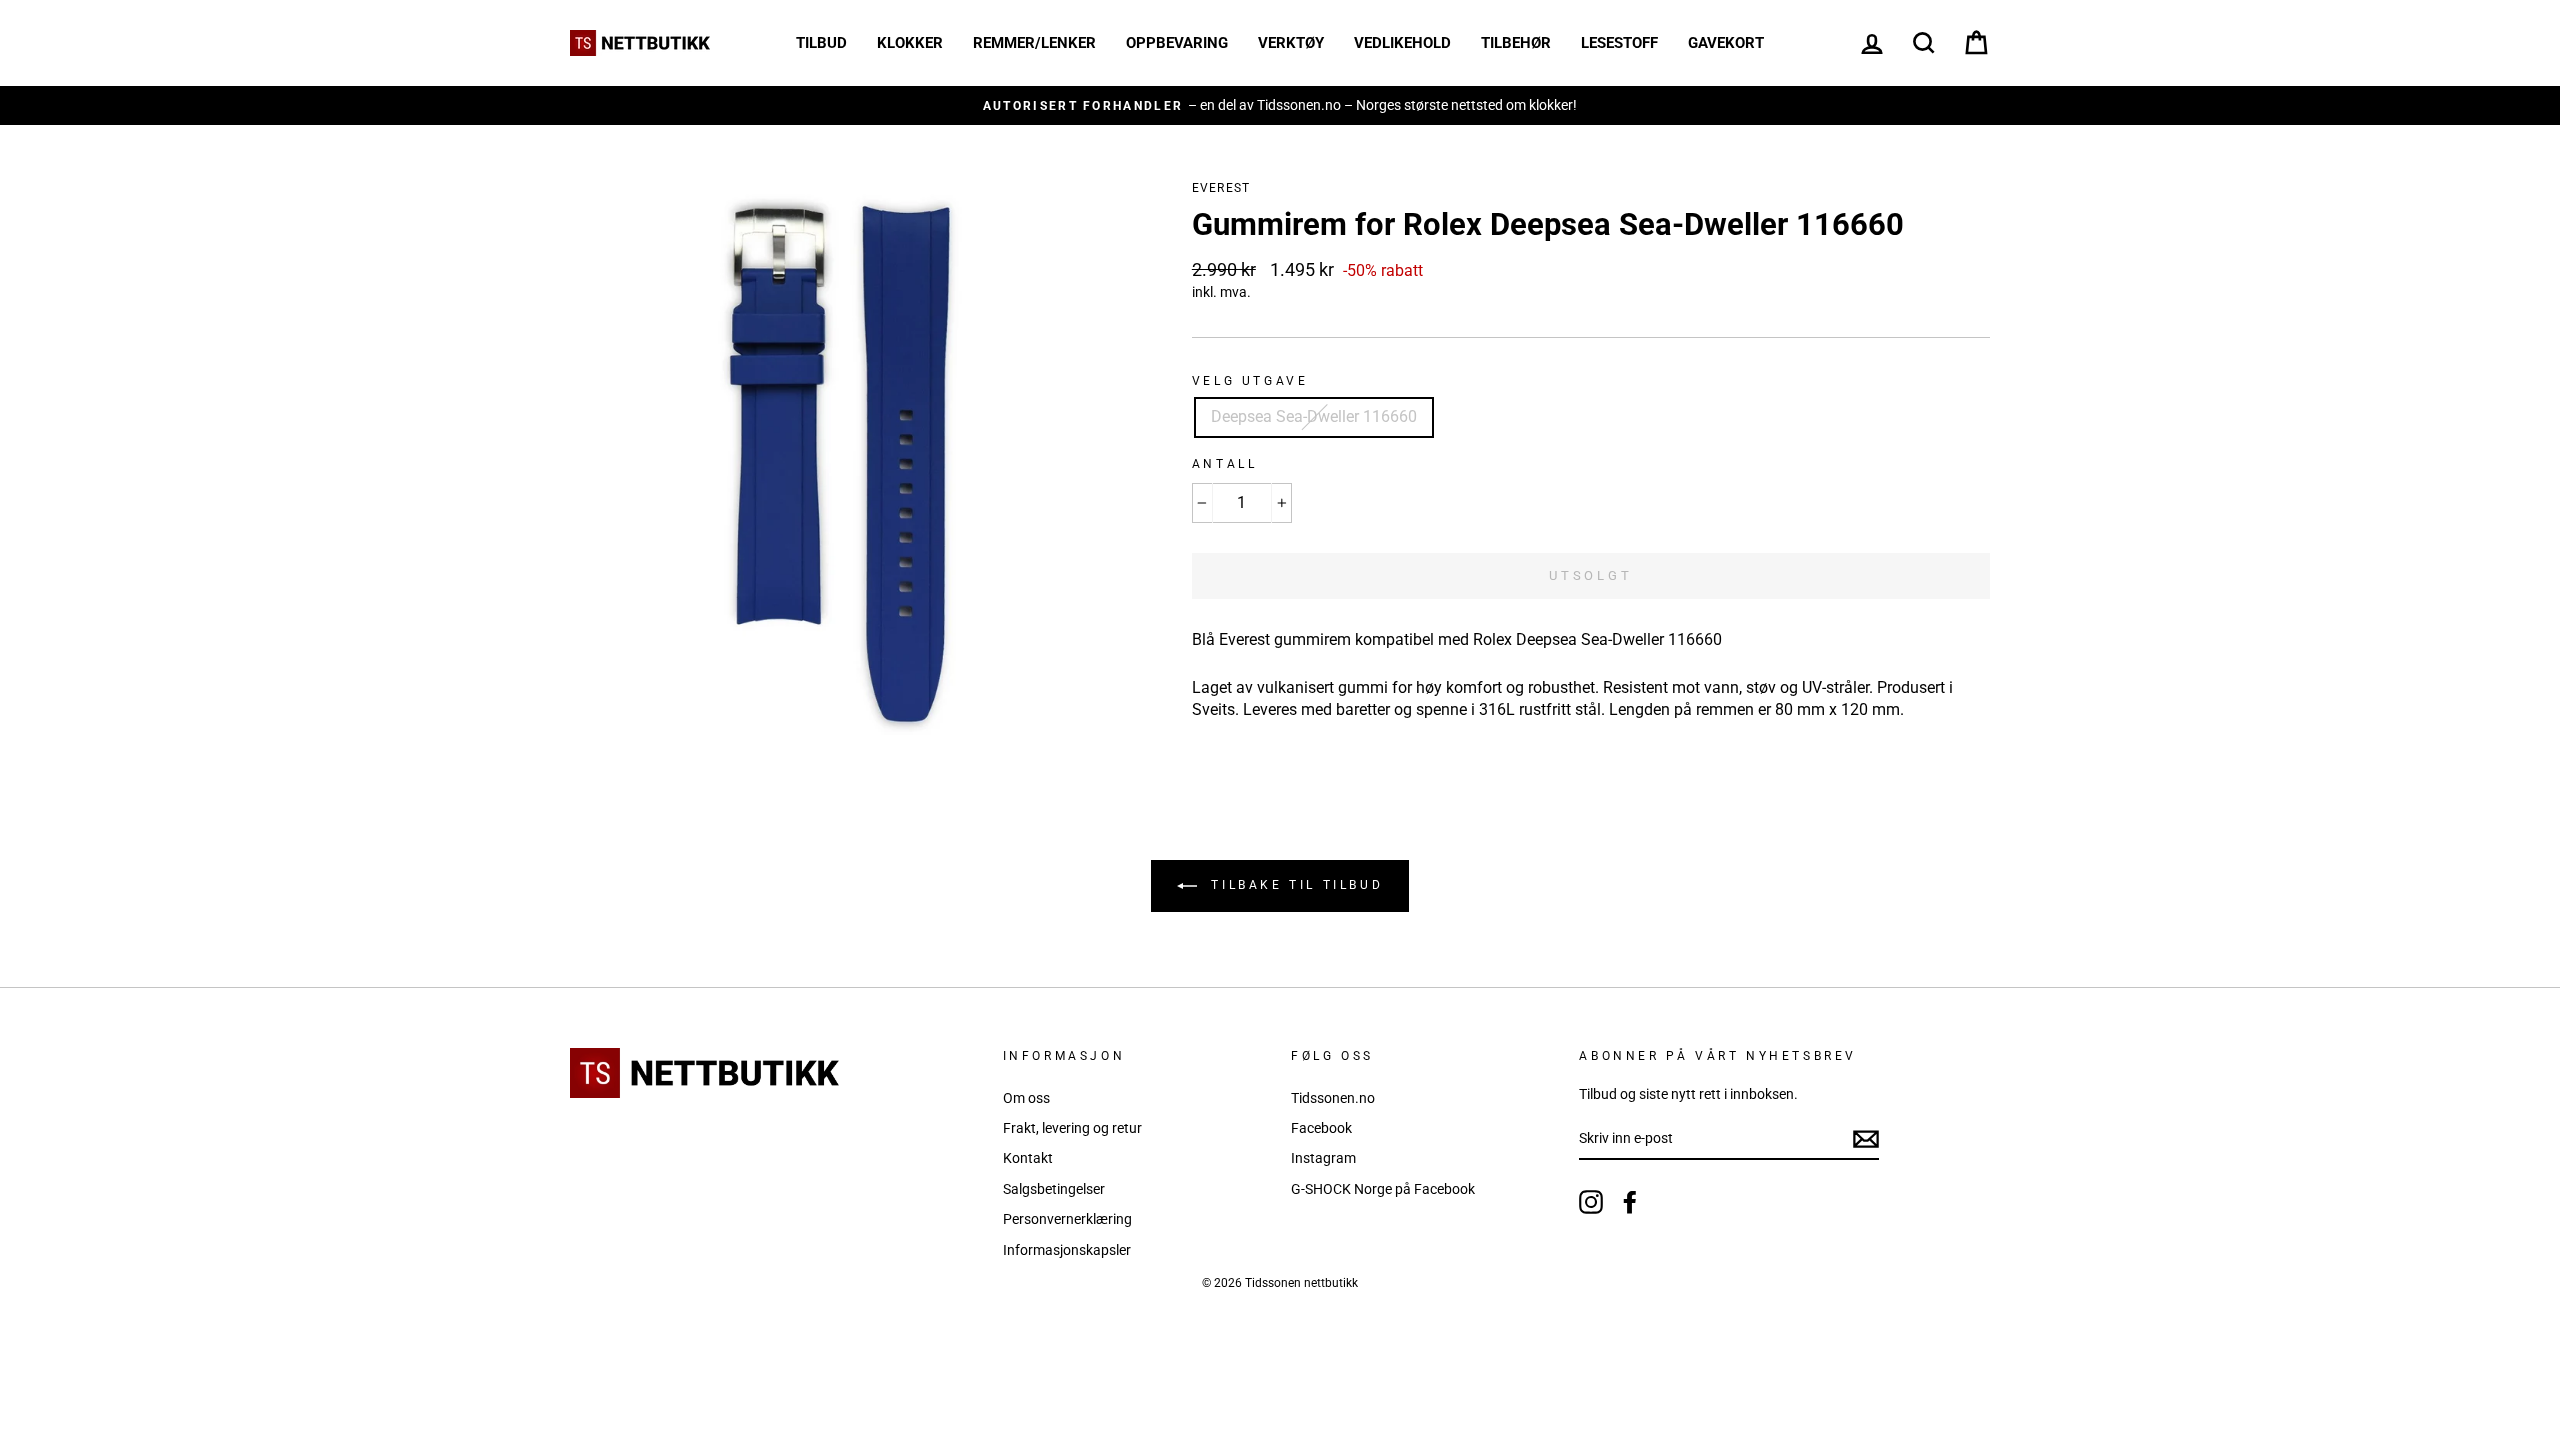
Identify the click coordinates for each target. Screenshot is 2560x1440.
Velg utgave (1250, 381)
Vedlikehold (1402, 43)
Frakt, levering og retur (1072, 1128)
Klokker (910, 43)
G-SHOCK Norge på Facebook (1383, 1189)
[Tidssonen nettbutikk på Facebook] (1630, 1202)
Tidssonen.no (1333, 1098)
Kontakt (1028, 1158)
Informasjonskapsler (1067, 1250)
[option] (1280, 105)
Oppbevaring (1177, 43)
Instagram (1323, 1158)
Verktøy (1291, 43)
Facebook (1321, 1128)
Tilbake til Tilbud (1294, 885)
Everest (1221, 188)
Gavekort (1726, 43)
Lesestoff (1619, 43)
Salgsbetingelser (1054, 1189)
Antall (1225, 464)
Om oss (1026, 1098)
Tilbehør (1516, 43)
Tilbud (821, 43)
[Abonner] (1866, 1139)
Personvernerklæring (1067, 1219)
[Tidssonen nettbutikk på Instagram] (1591, 1202)
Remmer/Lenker (1034, 43)
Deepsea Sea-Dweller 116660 (1314, 416)
